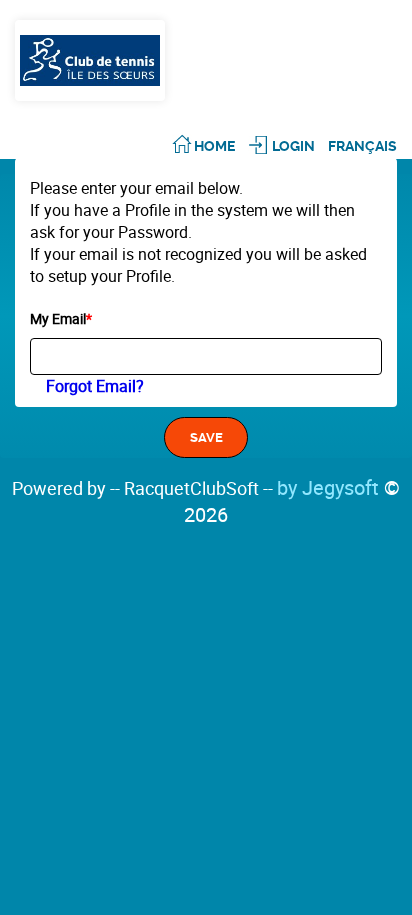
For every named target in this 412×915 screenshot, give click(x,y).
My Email (61, 318)
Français (362, 146)
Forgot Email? (95, 386)
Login (293, 146)
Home (214, 146)
